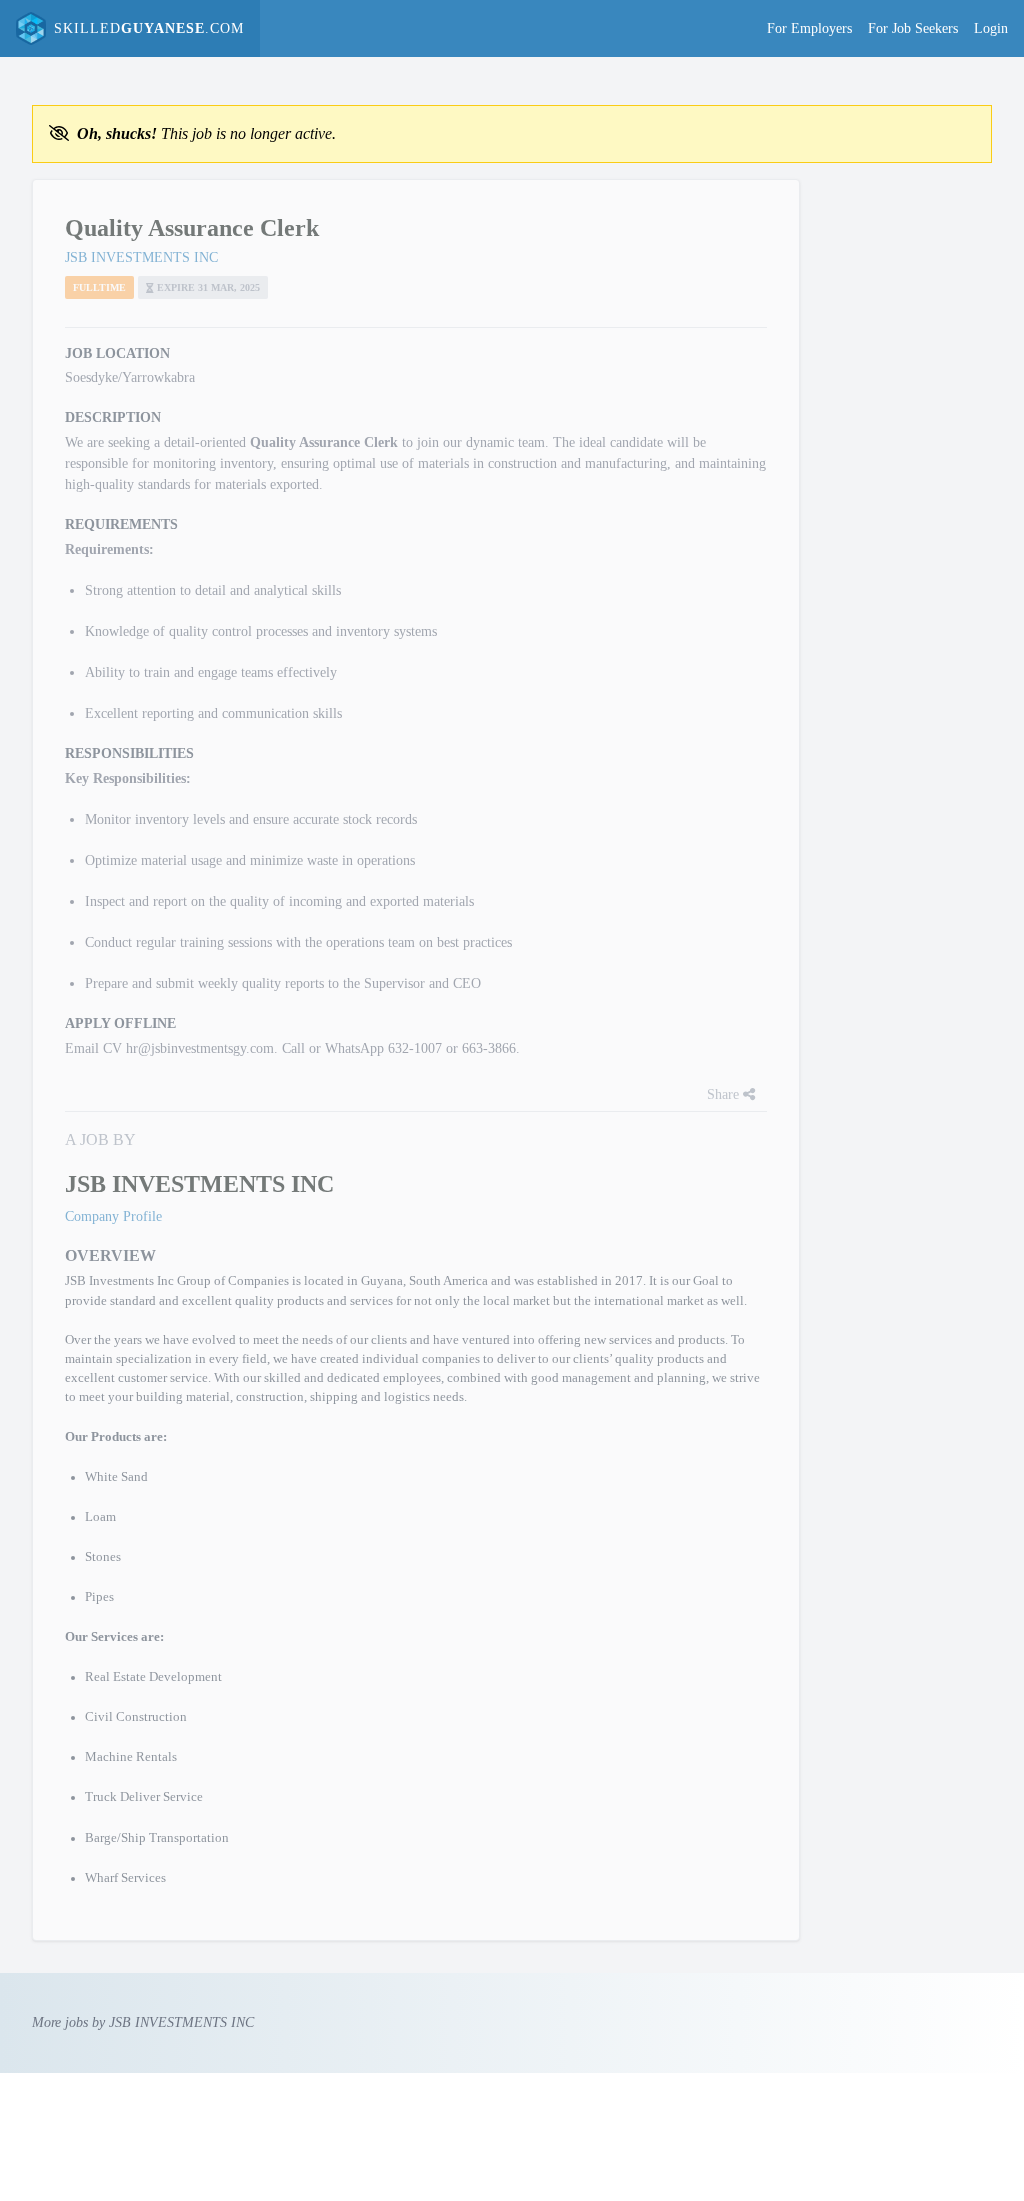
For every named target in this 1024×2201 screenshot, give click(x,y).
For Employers (809, 28)
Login (991, 28)
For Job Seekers (913, 28)
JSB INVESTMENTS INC (141, 257)
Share (725, 1094)
